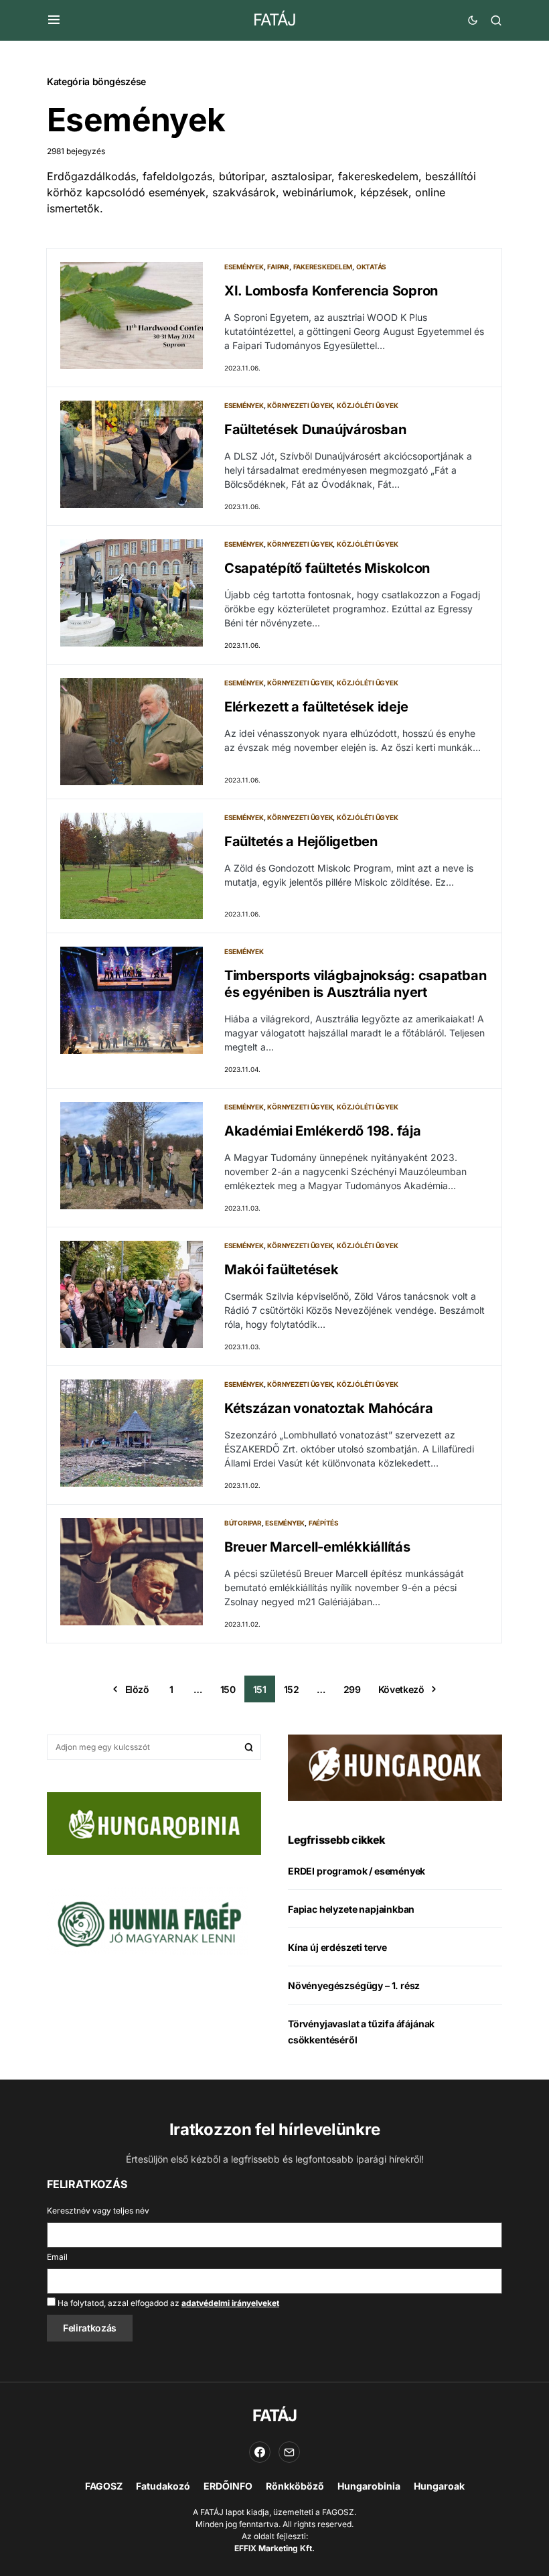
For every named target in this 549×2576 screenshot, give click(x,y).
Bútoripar (243, 1523)
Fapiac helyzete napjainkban (351, 1909)
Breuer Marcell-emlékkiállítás (317, 1547)
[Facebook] (260, 2452)
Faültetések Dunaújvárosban (315, 429)
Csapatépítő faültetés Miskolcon (327, 568)
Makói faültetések (282, 1270)
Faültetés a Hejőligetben (301, 841)
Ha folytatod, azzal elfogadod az (167, 2303)
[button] (54, 20)
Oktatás (371, 267)
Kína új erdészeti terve (337, 1947)
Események (244, 267)
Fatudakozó (163, 2486)
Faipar (278, 267)
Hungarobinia (369, 2486)
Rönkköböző (295, 2486)
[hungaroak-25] (395, 1767)
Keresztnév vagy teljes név (98, 2211)
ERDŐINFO (228, 2486)
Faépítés (324, 1523)
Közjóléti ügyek (367, 405)
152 (292, 1689)
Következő (401, 1689)
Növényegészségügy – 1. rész (354, 1985)
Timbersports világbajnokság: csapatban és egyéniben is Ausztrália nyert (356, 984)
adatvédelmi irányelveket (230, 2303)
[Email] (289, 2452)
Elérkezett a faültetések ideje (316, 707)
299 (352, 1689)
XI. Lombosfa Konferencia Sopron (331, 291)
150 (228, 1689)
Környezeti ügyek (300, 405)
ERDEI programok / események (357, 1871)
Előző (137, 1689)
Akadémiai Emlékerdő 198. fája (323, 1131)
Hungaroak (439, 2486)
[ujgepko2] (147, 1920)
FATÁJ (274, 20)
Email (57, 2257)
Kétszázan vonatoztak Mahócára (329, 1408)
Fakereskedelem (323, 267)
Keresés (249, 1747)
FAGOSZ (104, 2486)
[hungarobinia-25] (154, 1823)
